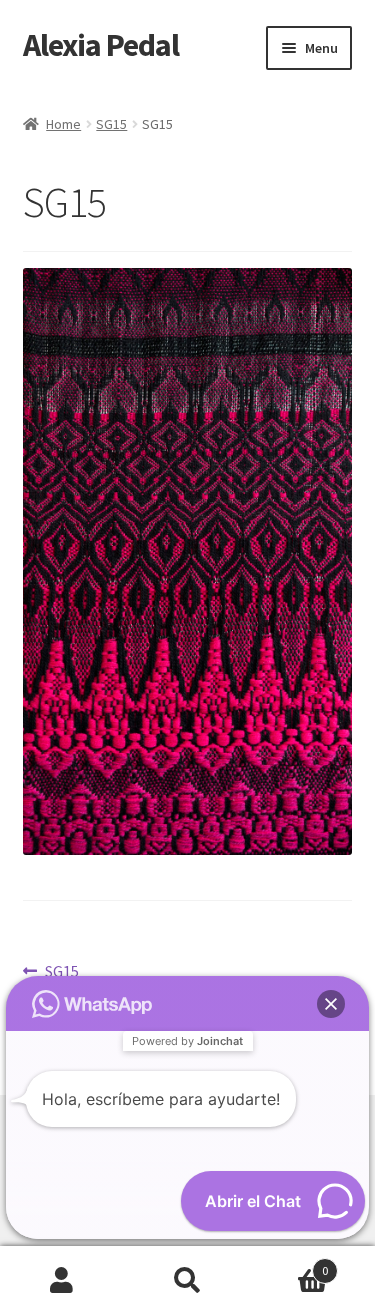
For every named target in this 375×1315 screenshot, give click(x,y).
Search (187, 1281)
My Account (62, 1281)
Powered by (187, 1041)
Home (63, 124)
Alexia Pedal (101, 45)
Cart (289, 1263)
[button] (331, 1004)
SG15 (111, 124)
